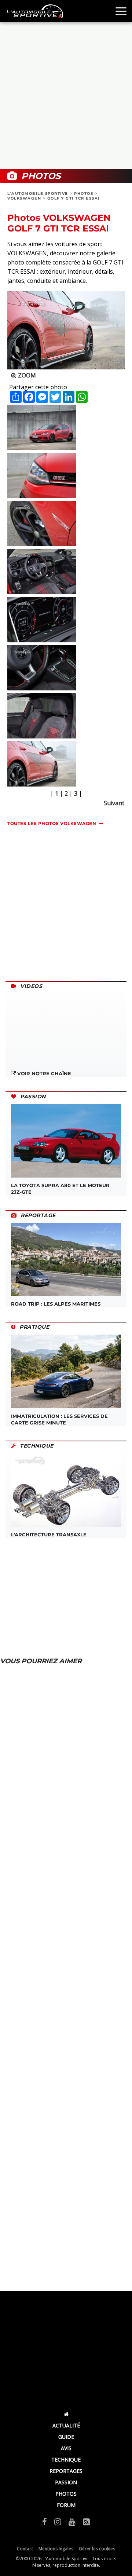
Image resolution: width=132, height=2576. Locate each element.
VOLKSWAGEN (24, 198)
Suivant (114, 803)
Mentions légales (56, 2549)
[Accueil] (66, 2414)
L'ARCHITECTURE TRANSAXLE (49, 1535)
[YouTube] (72, 2521)
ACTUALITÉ (66, 2425)
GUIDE (66, 2437)
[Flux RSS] (86, 2521)
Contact (25, 2549)
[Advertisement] (66, 95)
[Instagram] (58, 2521)
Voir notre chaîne (43, 1073)
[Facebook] (45, 2521)
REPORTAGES (66, 2471)
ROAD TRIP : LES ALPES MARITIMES (56, 1304)
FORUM (66, 2505)
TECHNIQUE (66, 2460)
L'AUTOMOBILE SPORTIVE (38, 194)
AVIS (66, 2448)
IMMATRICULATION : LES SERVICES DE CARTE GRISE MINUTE (59, 1419)
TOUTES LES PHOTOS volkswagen (52, 823)
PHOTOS (84, 194)
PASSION (66, 2482)
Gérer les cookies (97, 2549)
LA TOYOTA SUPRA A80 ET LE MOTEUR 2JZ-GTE (60, 1189)
